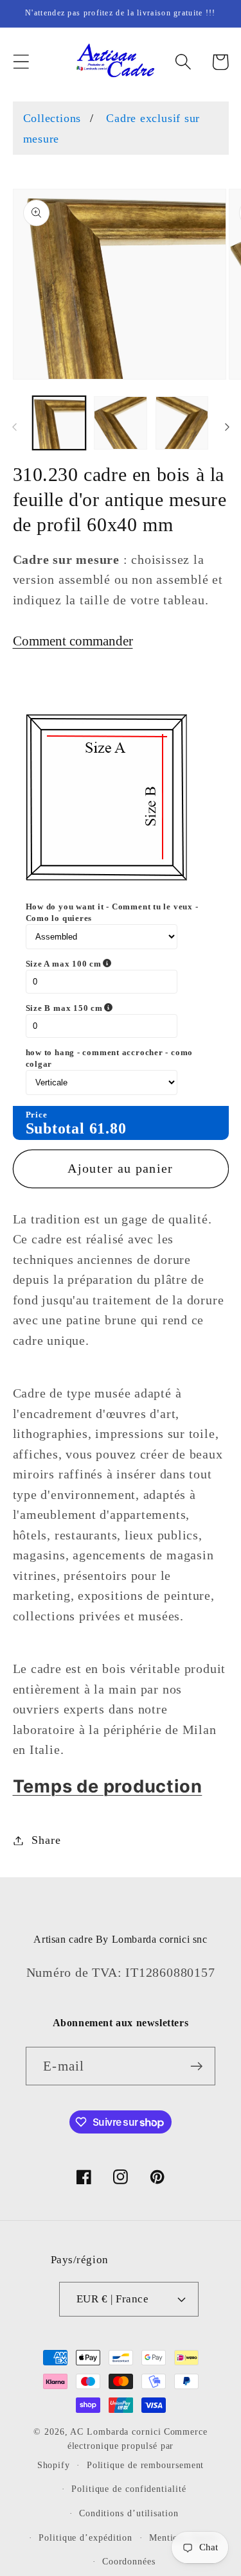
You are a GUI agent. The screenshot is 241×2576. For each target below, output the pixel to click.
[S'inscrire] (196, 2066)
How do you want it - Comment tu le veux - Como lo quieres (112, 912)
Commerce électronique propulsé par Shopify (122, 2448)
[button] (21, 62)
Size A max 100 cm (116, 964)
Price (37, 1115)
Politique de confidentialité (129, 2489)
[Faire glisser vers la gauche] (14, 427)
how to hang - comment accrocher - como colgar (110, 1058)
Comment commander (73, 641)
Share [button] (46, 1840)
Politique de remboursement (146, 2465)
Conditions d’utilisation (129, 2513)
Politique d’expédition (85, 2537)
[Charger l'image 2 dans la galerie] (121, 423)
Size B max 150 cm (117, 1008)
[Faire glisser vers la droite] (227, 427)
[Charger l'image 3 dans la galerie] (182, 423)
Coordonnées (129, 2561)
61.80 (108, 1128)
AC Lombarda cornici (115, 2431)
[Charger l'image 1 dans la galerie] (59, 423)
